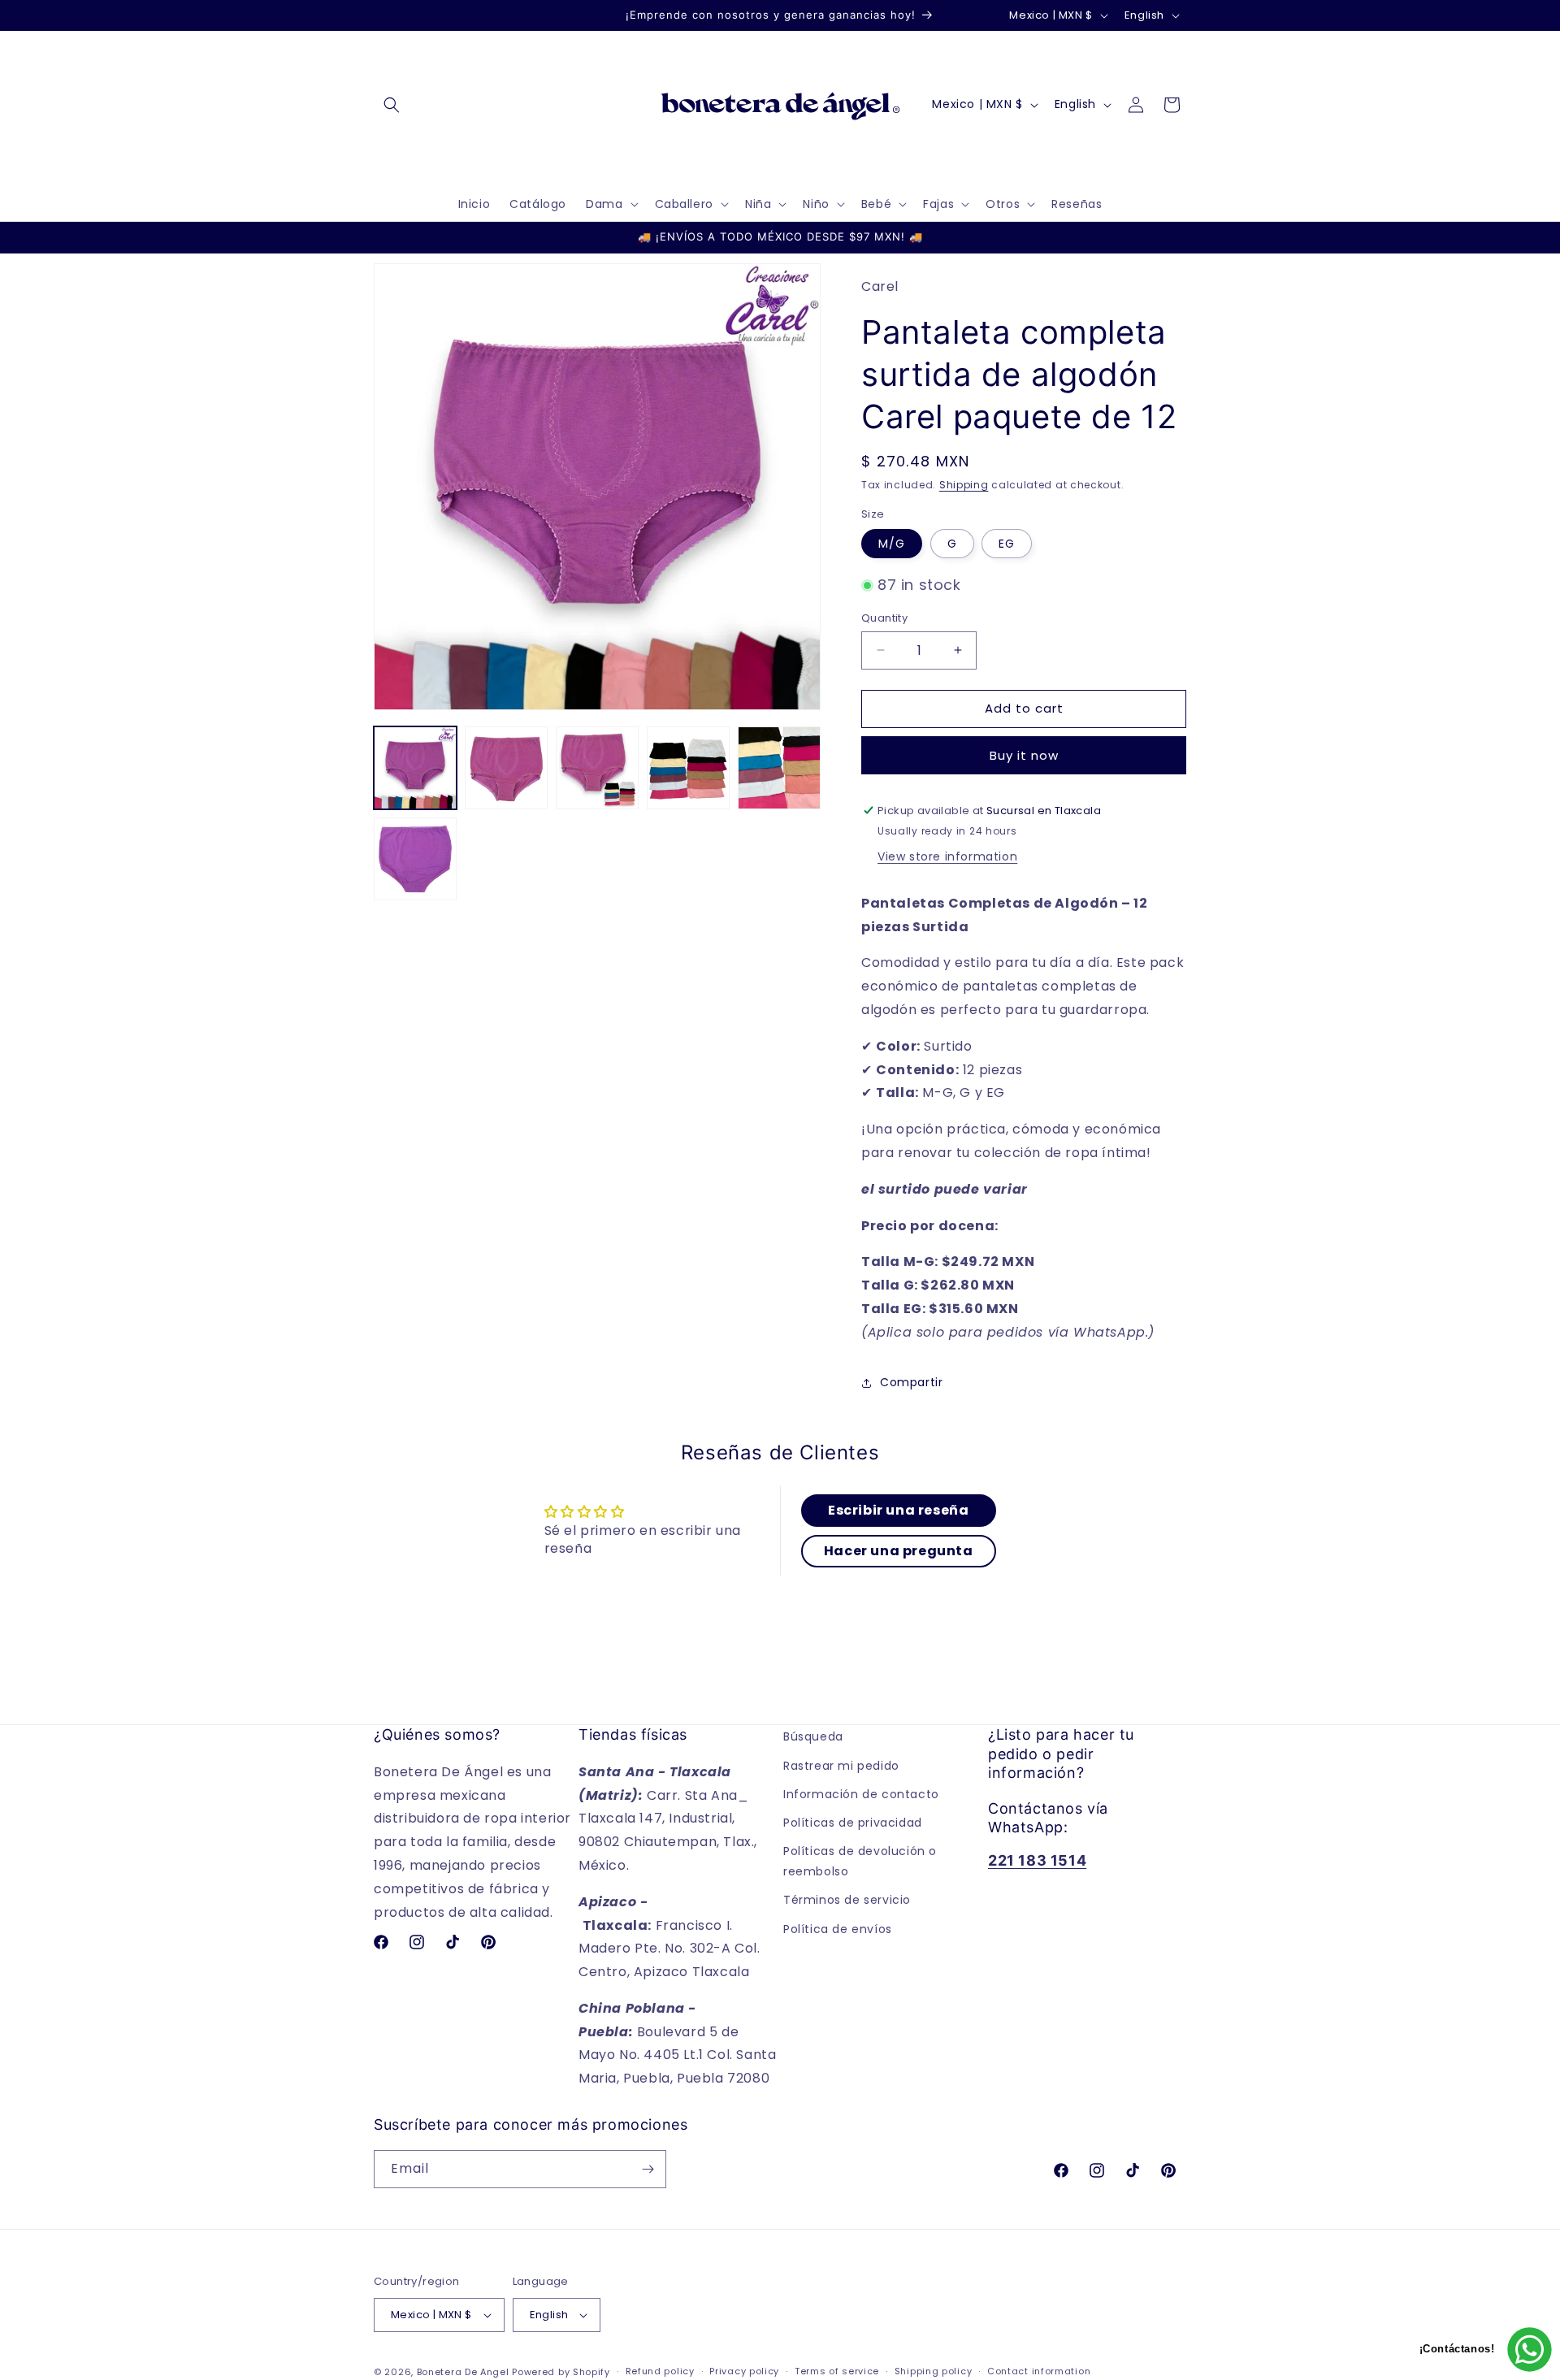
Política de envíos (838, 1928)
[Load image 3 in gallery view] (597, 768)
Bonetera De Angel (463, 2372)
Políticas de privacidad (853, 1823)
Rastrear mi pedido (841, 1765)
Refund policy (660, 2372)
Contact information (1039, 2372)
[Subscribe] (648, 2169)
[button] (392, 105)
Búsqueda (813, 1736)
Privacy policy (744, 2372)
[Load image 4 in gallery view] (688, 768)
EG (1007, 544)
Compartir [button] (911, 1382)
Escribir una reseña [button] (898, 1509)
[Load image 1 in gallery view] (415, 768)
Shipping (964, 485)
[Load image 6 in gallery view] (415, 859)
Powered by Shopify (561, 2372)
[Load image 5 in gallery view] (779, 768)
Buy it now (1024, 755)
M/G (892, 544)
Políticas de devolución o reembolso (860, 1861)
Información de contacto (861, 1794)
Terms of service (837, 2372)
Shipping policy (934, 2372)
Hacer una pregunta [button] (899, 1550)
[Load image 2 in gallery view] (506, 768)
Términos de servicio (847, 1900)
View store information (947, 856)
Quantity (884, 618)
